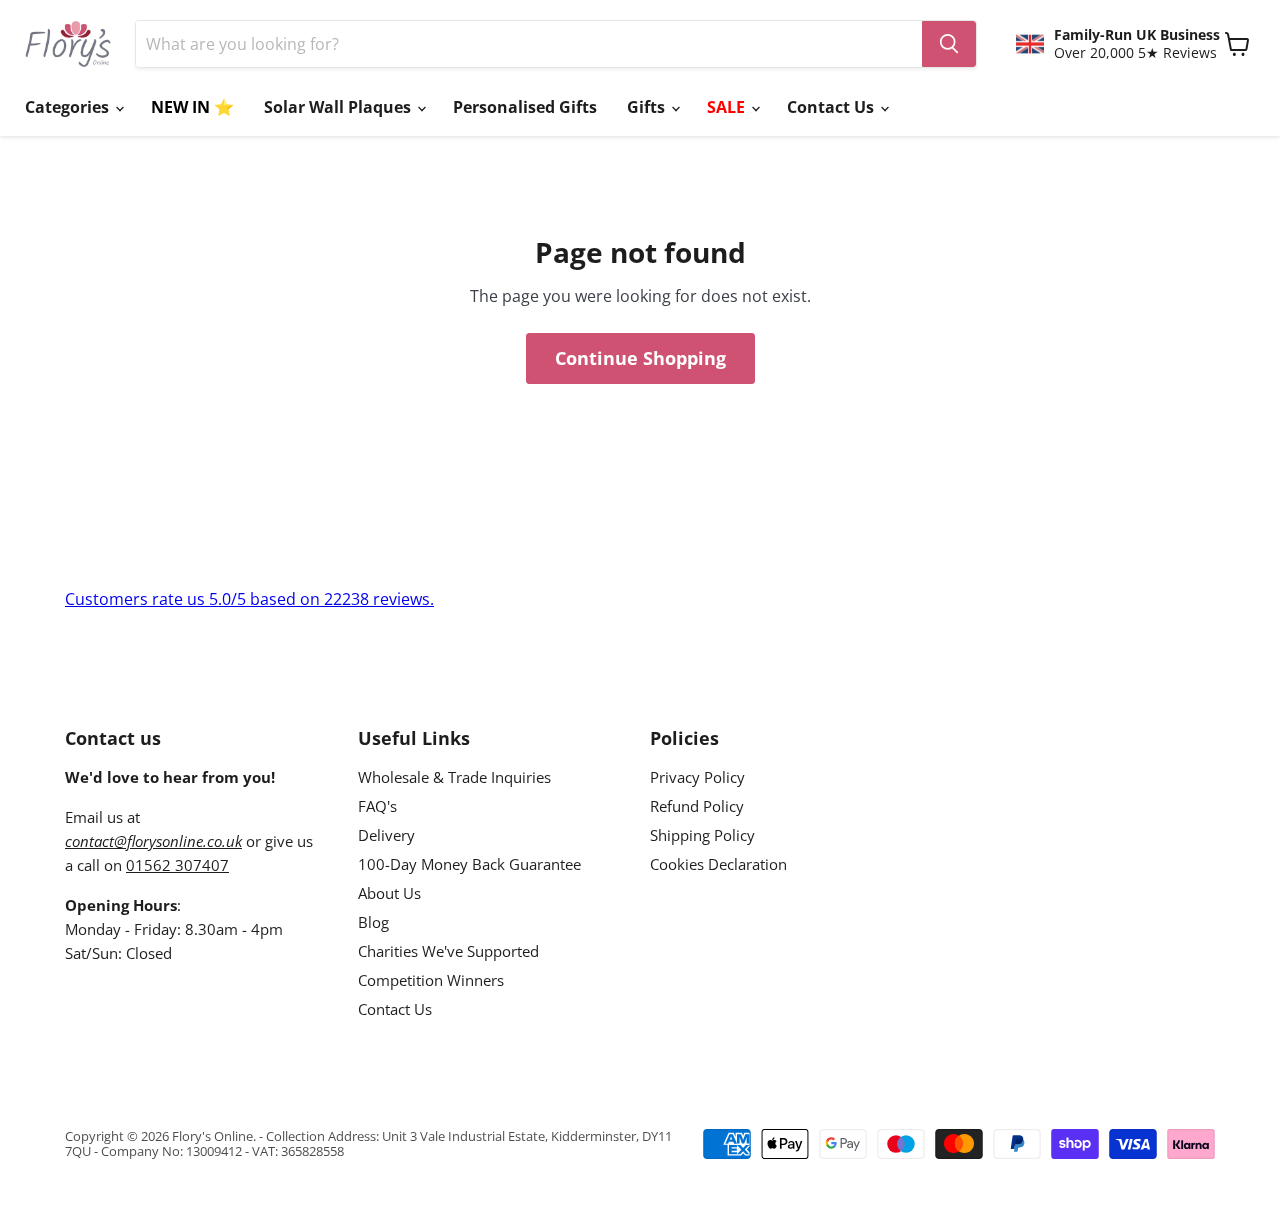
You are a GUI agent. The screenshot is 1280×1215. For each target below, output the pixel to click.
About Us (389, 893)
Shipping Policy (702, 835)
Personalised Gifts (525, 107)
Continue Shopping (640, 358)
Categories (69, 107)
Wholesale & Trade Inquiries (454, 777)
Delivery (386, 835)
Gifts (648, 107)
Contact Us (832, 107)
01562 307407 (177, 865)
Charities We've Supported (448, 951)
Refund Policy (697, 806)
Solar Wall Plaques (339, 107)
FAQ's (377, 806)
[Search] (949, 44)
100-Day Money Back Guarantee (469, 864)
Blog (373, 922)
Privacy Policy (697, 777)
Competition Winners (431, 980)
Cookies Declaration (718, 864)
